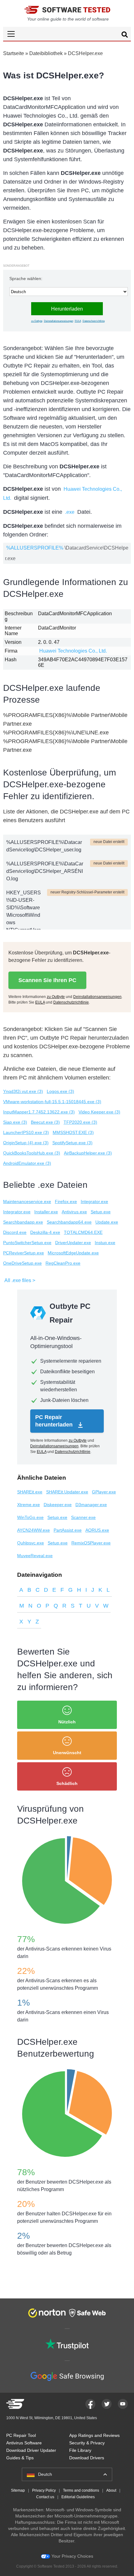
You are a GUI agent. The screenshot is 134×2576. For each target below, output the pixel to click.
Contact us (45, 2497)
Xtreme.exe (29, 1505)
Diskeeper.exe (58, 1505)
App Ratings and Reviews (94, 2435)
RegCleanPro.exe (63, 1263)
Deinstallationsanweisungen (59, 321)
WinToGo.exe (30, 1517)
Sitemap (18, 2490)
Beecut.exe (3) (45, 1122)
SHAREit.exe (30, 1492)
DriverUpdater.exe (73, 1243)
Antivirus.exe (74, 1212)
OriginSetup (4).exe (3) (26, 1143)
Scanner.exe (83, 1517)
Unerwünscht (67, 1753)
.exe (70, 512)
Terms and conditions (81, 2490)
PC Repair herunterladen (55, 1421)
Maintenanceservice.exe (27, 1201)
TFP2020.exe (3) (80, 1122)
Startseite (14, 53)
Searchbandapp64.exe (69, 1222)
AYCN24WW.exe (33, 1530)
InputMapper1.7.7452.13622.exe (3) (39, 1112)
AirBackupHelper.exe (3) (88, 1153)
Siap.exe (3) (15, 1122)
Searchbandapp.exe (23, 1222)
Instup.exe (105, 1243)
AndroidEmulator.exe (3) (27, 1163)
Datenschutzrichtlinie (94, 321)
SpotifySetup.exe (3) (72, 1143)
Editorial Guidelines (78, 2497)
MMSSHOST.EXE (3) (73, 1132)
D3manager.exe (91, 1505)
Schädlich (67, 1783)
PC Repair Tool (21, 2435)
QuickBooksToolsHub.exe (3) (32, 1153)
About (111, 2490)
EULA (78, 321)
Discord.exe (15, 1232)
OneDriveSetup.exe (22, 1263)
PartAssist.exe (68, 1530)
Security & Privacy (87, 2443)
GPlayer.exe (104, 1492)
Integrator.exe (94, 1201)
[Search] (125, 35)
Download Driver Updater (31, 2450)
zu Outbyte (37, 321)
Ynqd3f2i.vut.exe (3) (23, 1091)
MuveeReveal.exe (35, 1556)
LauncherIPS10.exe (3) (26, 1132)
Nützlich (67, 1722)
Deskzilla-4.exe (45, 1232)
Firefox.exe (66, 1201)
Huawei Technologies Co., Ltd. (73, 651)
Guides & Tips (20, 2458)
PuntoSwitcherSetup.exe (27, 1243)
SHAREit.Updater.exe (67, 1492)
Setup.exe (101, 1212)
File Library (80, 2450)
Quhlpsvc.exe (31, 1543)
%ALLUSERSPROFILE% (35, 548)
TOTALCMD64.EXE (83, 1232)
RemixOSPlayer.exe (91, 1543)
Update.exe (107, 1222)
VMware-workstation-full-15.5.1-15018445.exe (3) (52, 1102)
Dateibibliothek (46, 53)
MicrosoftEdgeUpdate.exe (73, 1253)
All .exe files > (20, 1280)
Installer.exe (46, 1212)
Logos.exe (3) (60, 1091)
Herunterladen (67, 309)
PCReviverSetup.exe (24, 1253)
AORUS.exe (97, 1530)
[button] (67, 34)
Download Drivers (87, 2458)
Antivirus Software (24, 2443)
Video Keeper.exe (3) (99, 1112)
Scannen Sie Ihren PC (47, 980)
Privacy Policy (44, 2490)
